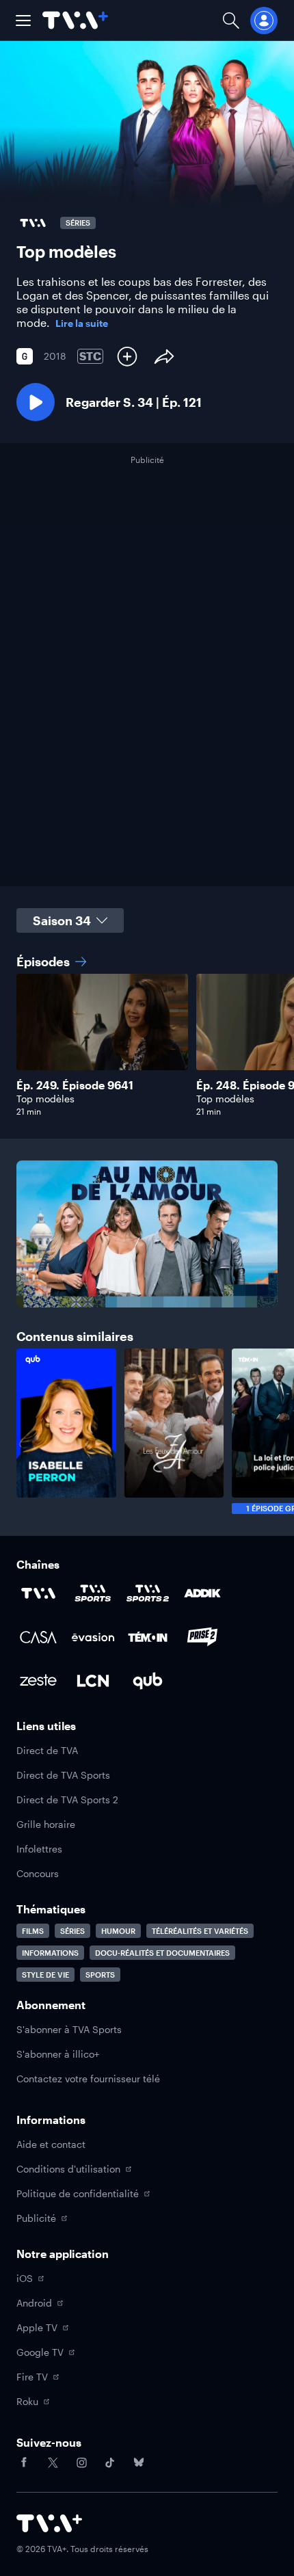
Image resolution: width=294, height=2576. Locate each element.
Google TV (40, 2352)
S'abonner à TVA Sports (69, 2029)
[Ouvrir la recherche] (231, 20)
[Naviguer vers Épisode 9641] (102, 1045)
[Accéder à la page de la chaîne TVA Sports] (93, 1593)
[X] (53, 2462)
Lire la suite (82, 323)
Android (34, 2303)
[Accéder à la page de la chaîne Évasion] (93, 1637)
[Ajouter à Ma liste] (127, 356)
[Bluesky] (139, 2462)
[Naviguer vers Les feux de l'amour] (174, 1431)
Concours (38, 1873)
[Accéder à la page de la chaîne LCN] (93, 1681)
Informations (50, 1953)
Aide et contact (51, 2144)
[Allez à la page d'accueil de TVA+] (75, 20)
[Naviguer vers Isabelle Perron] (66, 1431)
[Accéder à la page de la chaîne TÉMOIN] (148, 1637)
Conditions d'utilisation (68, 2169)
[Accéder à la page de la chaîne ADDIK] (202, 1593)
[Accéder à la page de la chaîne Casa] (38, 1637)
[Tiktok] (110, 2462)
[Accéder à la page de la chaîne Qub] (148, 1681)
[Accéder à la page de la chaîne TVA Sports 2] (148, 1593)
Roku (27, 2401)
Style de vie (45, 1975)
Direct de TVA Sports (63, 1775)
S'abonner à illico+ (58, 2054)
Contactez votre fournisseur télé (88, 2079)
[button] (23, 21)
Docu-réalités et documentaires (162, 1953)
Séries (72, 1931)
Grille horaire (46, 1824)
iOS (25, 2278)
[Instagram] (81, 2462)
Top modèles (45, 1099)
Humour (118, 1931)
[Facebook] (24, 2462)
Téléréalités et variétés (200, 1931)
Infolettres (39, 1849)
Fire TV (32, 2377)
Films (33, 1931)
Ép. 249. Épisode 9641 (75, 1085)
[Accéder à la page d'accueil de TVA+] (49, 2523)
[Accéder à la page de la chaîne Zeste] (38, 1681)
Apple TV (37, 2327)
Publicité (36, 2218)
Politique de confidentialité (78, 2193)
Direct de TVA (47, 1750)
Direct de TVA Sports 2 (67, 1800)
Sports (100, 1975)
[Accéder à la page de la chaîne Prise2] (202, 1637)
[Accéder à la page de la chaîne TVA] (38, 1593)
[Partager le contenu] (164, 356)
